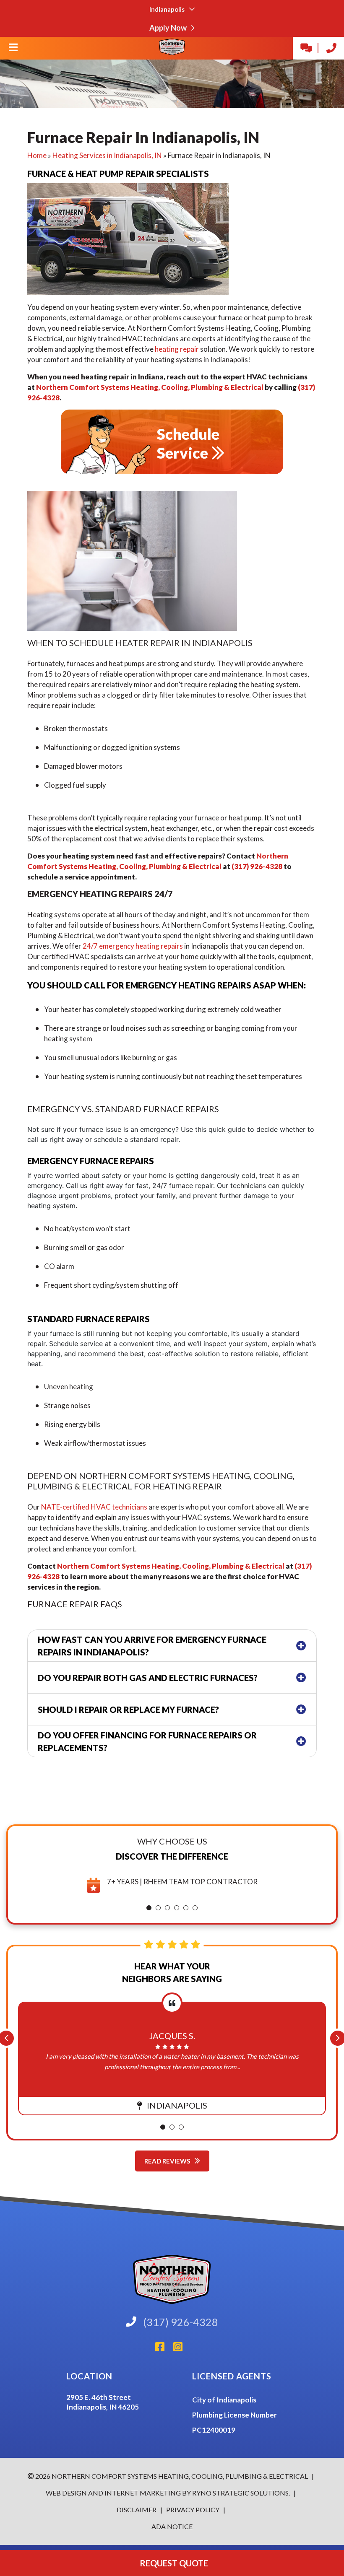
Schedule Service (188, 443)
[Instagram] (181, 2349)
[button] (149, 1908)
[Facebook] (164, 2349)
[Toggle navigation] (13, 50)
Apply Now (169, 28)
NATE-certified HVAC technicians (94, 1507)
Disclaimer (137, 2510)
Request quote (172, 2563)
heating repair (177, 349)
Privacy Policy (192, 2510)
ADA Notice (172, 2526)
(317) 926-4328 (257, 866)
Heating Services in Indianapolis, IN (107, 155)
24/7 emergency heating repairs (133, 946)
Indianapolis (168, 9)
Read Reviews (168, 2161)
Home (37, 155)
